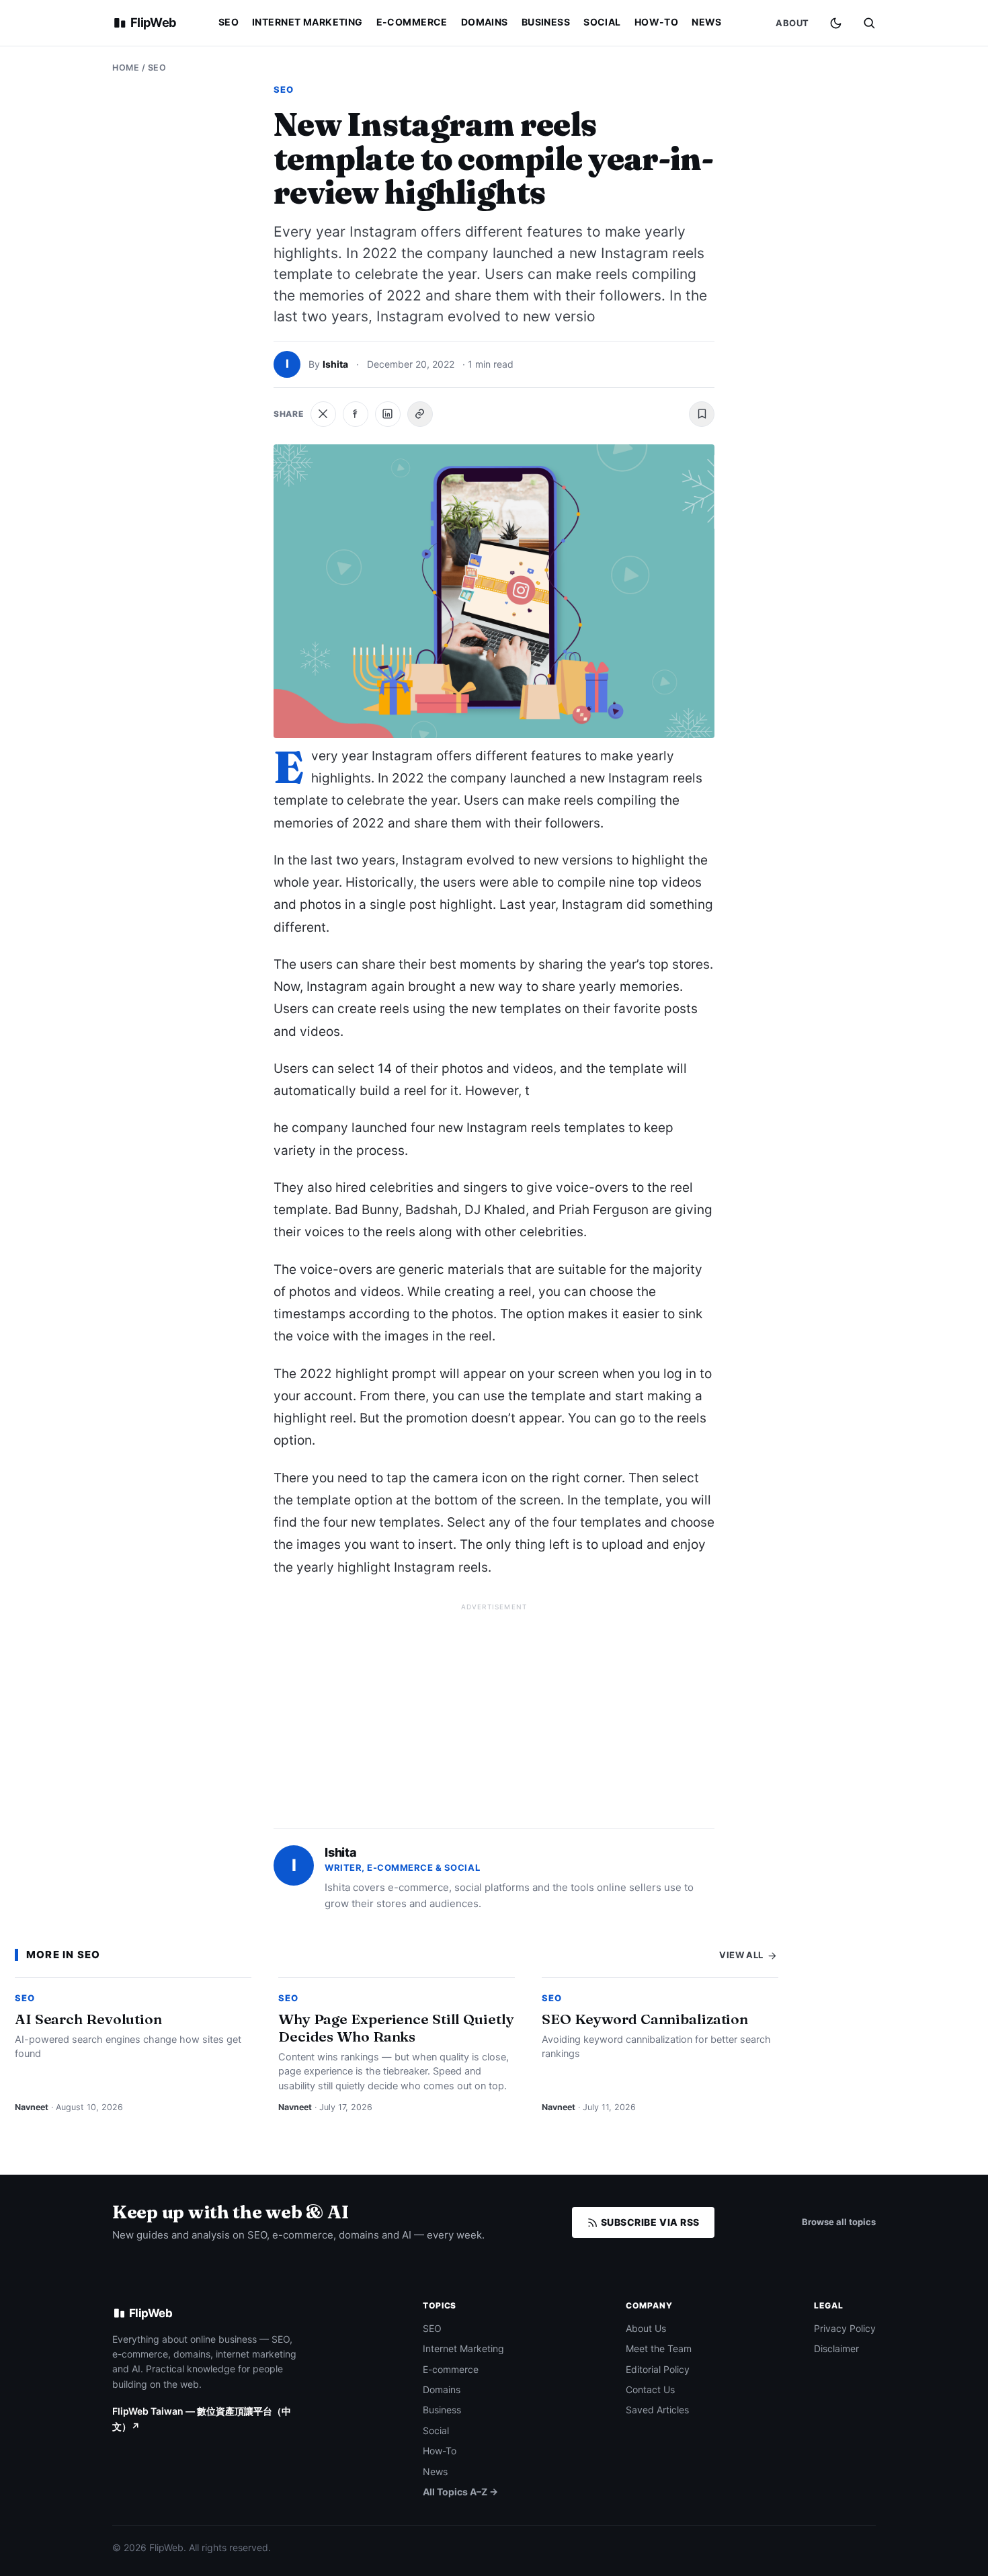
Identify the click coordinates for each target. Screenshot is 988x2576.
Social (602, 22)
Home (126, 68)
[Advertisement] (494, 1710)
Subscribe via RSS (649, 2222)
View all (742, 1955)
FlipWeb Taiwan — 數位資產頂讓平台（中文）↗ (202, 2418)
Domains (485, 22)
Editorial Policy (658, 2369)
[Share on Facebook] (356, 414)
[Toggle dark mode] (836, 23)
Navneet (32, 2107)
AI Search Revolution (88, 2019)
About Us (646, 2328)
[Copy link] (420, 414)
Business (546, 22)
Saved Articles (657, 2410)
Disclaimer (836, 2348)
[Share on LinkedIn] (388, 414)
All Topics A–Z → (460, 2492)
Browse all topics (839, 2222)
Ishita (335, 364)
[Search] (869, 23)
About (792, 23)
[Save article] (702, 414)
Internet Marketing (307, 22)
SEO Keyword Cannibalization (645, 2019)
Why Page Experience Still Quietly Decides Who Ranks (396, 2027)
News (707, 22)
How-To (657, 22)
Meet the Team (659, 2348)
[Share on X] (323, 414)
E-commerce (412, 22)
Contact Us (650, 2389)
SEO (229, 22)
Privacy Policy (845, 2328)
